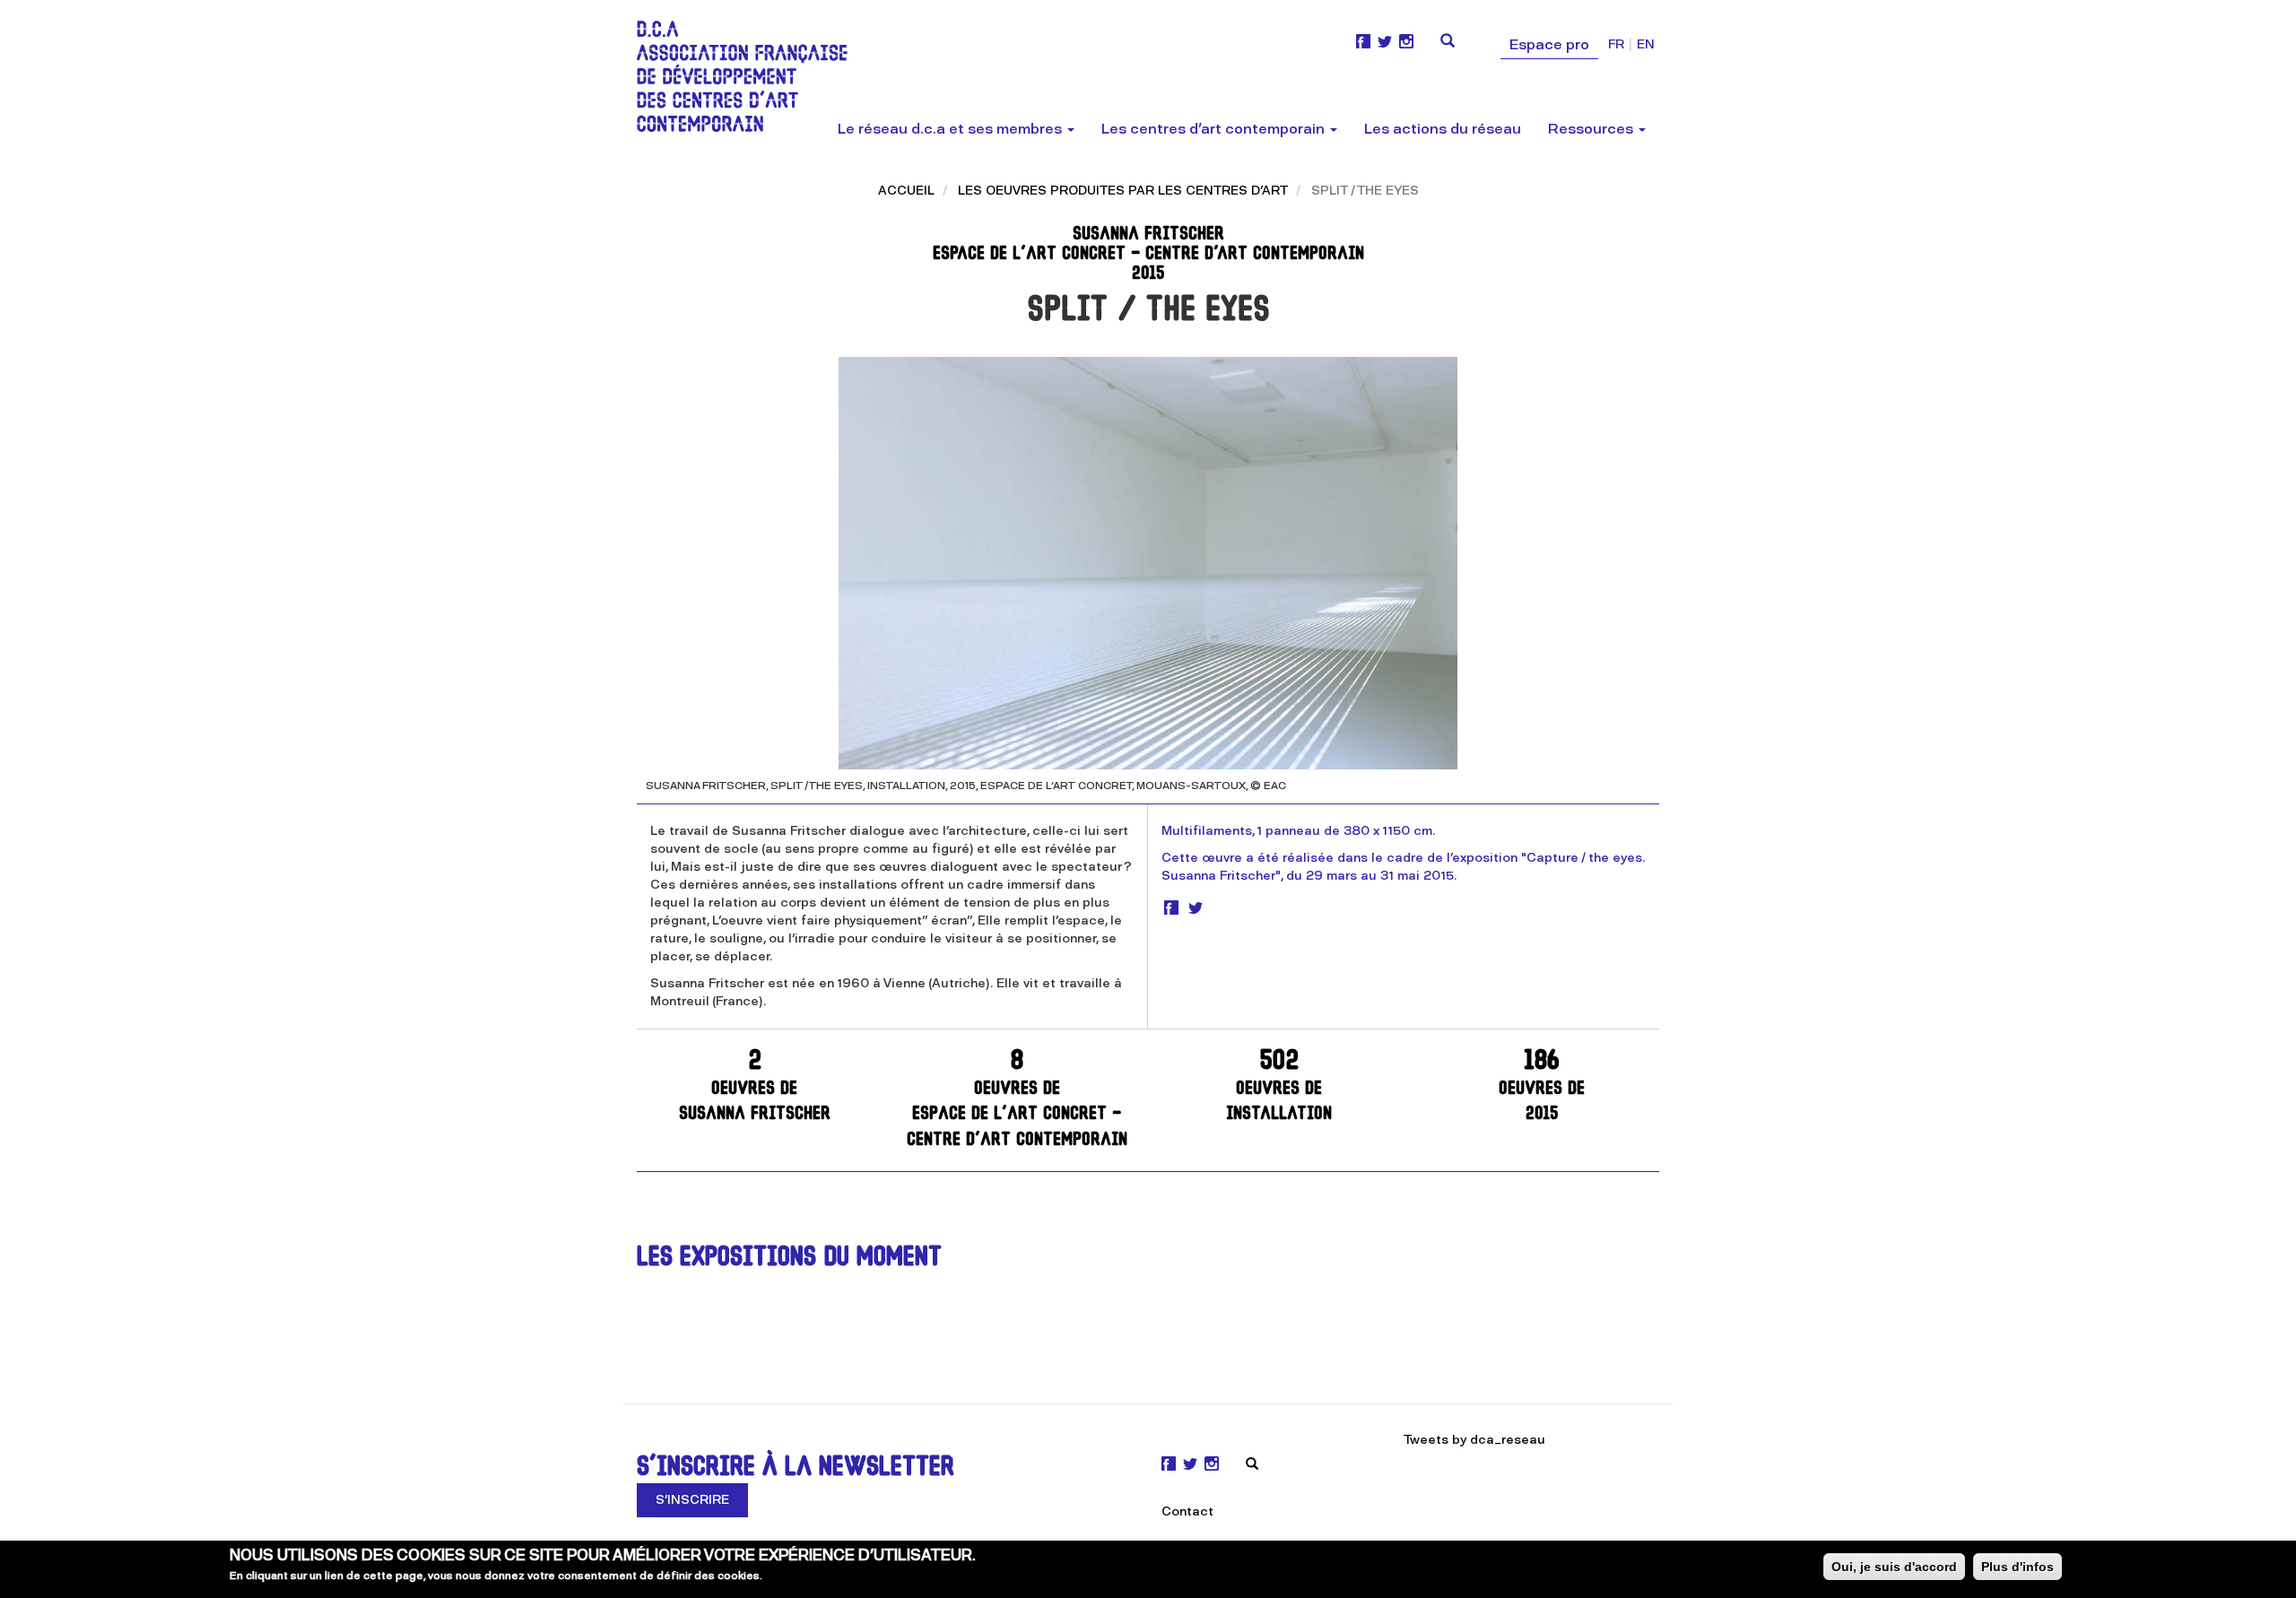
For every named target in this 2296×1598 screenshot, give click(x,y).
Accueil (906, 191)
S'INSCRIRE (692, 1500)
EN (1646, 44)
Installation (1279, 1086)
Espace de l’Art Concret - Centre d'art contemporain (1017, 1099)
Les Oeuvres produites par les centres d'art (1123, 191)
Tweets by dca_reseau (1474, 1440)
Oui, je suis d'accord (1894, 1567)
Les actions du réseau (1443, 129)
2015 (1542, 1086)
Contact (1187, 1511)
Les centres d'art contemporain (1215, 129)
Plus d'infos (2018, 1567)
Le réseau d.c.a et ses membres (952, 129)
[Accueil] (749, 76)
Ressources (1592, 129)
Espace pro (1549, 44)
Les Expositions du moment (789, 1259)
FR (1616, 44)
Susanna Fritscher (755, 1086)
